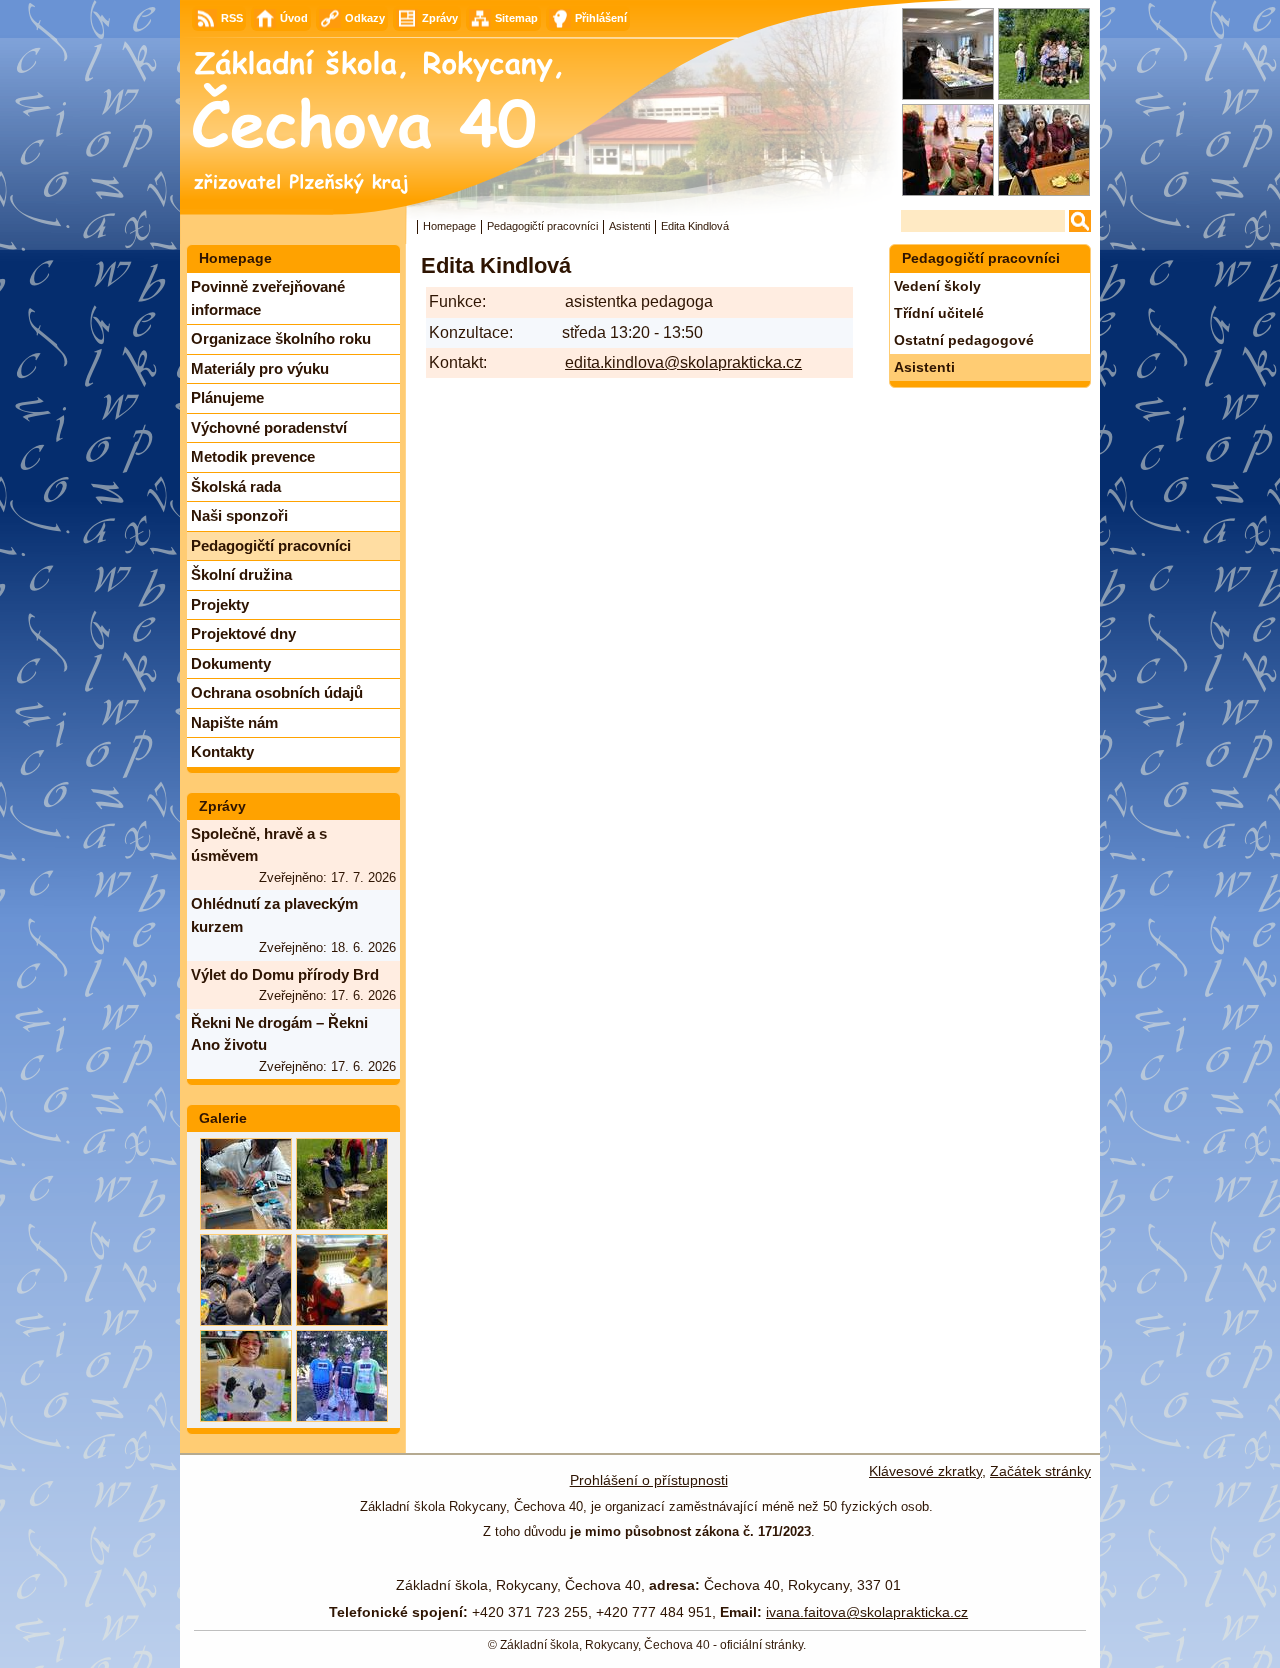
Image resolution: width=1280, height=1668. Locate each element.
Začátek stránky (1040, 1471)
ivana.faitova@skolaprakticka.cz (867, 1612)
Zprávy (222, 806)
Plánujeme (227, 397)
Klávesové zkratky (925, 1471)
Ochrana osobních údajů (277, 692)
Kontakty (222, 751)
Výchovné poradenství (269, 427)
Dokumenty (231, 663)
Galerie (223, 1118)
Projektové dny (243, 633)
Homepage (449, 226)
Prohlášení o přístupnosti (649, 1480)
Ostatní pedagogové (964, 340)
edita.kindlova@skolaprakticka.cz (683, 362)
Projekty (220, 604)
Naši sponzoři (239, 515)
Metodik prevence (253, 456)
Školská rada (236, 486)
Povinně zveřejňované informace (268, 298)
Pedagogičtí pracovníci (542, 226)
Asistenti (629, 226)
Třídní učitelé (939, 313)
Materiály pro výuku (260, 368)
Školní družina (241, 574)
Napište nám (234, 722)
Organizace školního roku (281, 338)
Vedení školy (937, 286)
